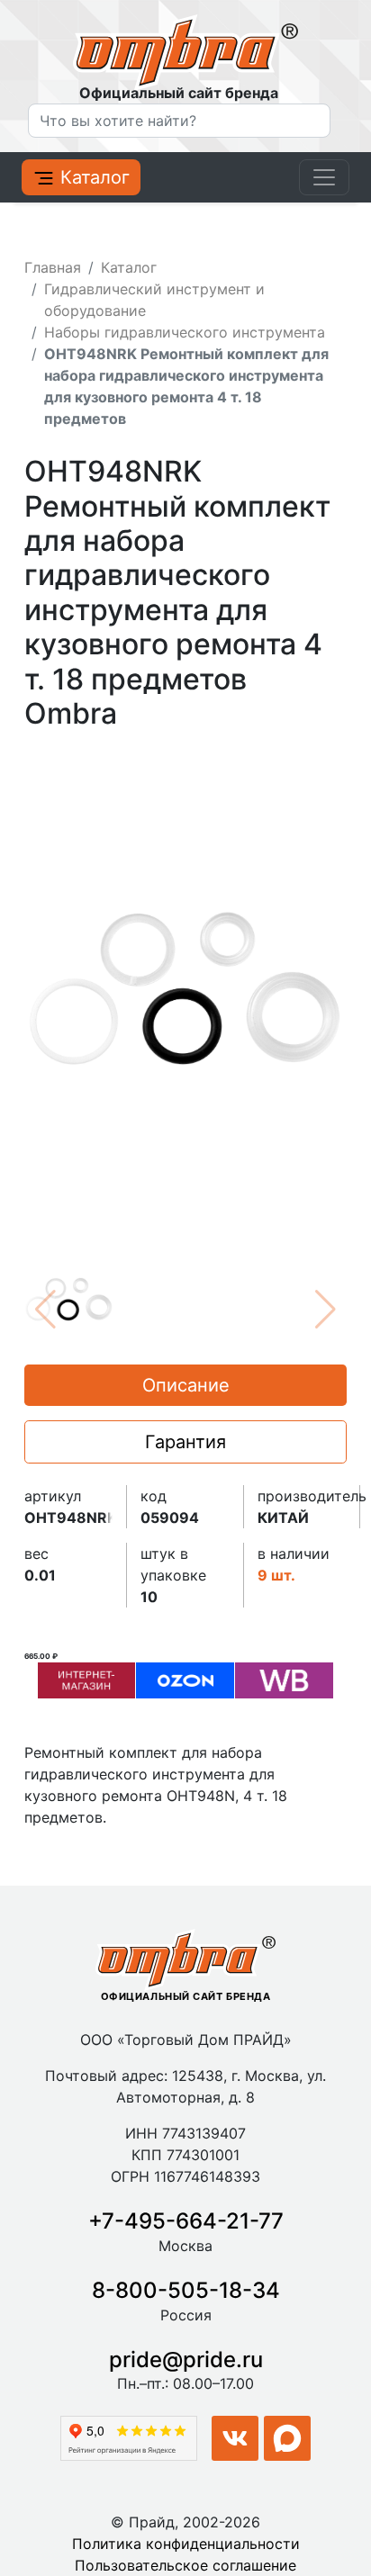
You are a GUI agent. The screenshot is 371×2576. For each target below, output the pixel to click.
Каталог (92, 177)
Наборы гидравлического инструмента (185, 332)
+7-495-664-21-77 (186, 2221)
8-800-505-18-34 (186, 2290)
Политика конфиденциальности (186, 2544)
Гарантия (185, 1442)
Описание (186, 1385)
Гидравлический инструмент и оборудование (154, 300)
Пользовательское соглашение (185, 2565)
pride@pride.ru (186, 2360)
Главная (53, 267)
